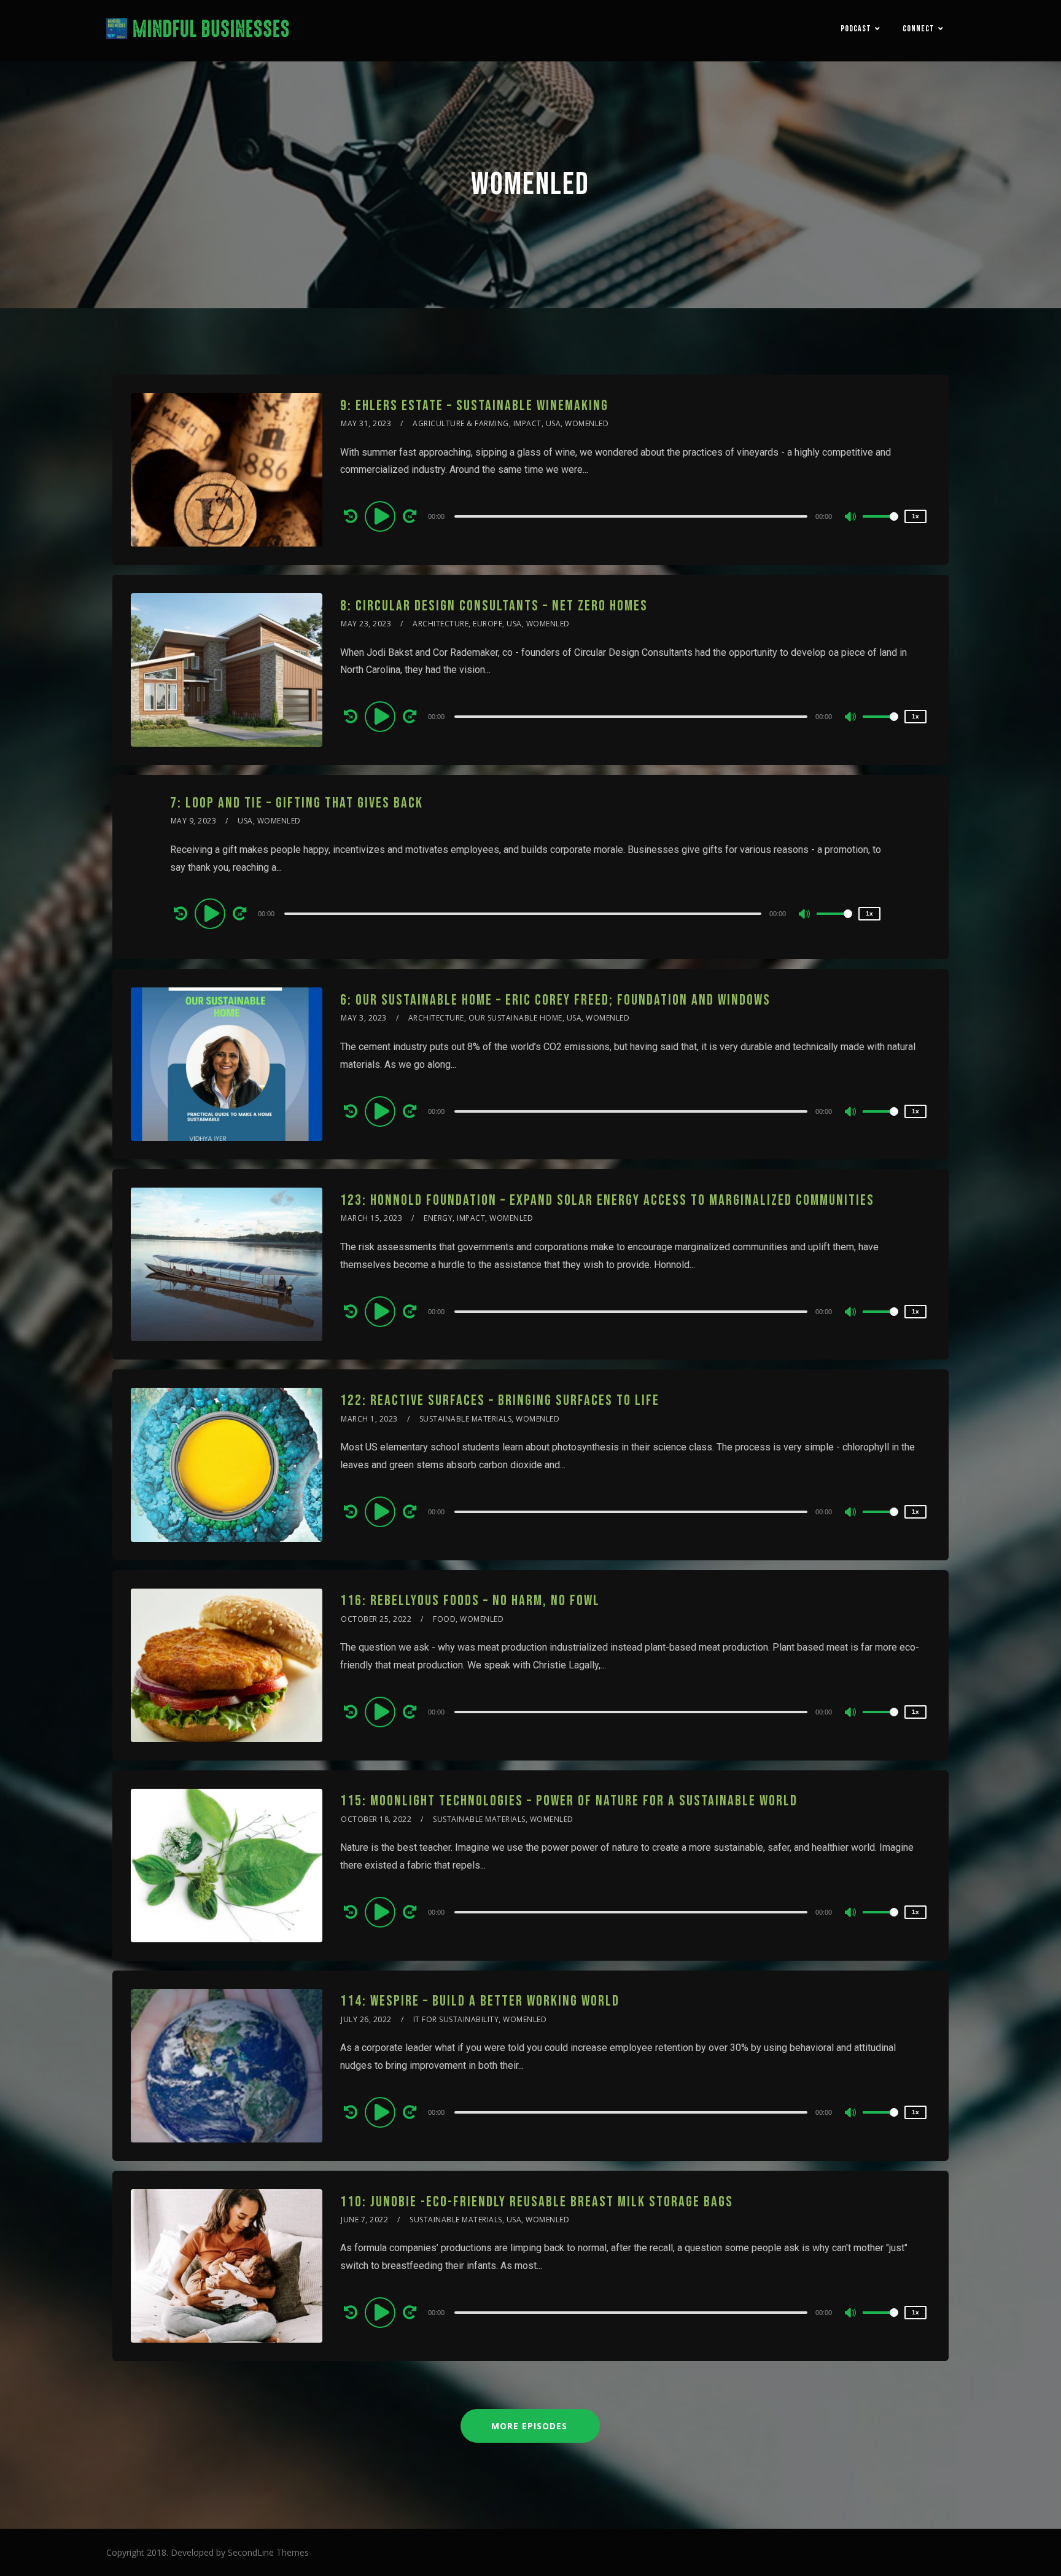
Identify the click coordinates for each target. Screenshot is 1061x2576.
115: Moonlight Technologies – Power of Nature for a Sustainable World (569, 1801)
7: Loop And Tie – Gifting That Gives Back (297, 803)
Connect (919, 29)
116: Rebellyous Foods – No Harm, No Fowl (470, 1601)
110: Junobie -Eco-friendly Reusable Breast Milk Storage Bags (537, 2202)
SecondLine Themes (268, 2552)
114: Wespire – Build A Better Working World (480, 2001)
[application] (633, 516)
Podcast (856, 29)
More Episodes (529, 2426)
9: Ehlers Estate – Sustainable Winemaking (474, 406)
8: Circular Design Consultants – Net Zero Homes (494, 606)
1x (915, 516)
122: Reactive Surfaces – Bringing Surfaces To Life (500, 1400)
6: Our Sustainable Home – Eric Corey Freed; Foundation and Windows (555, 1000)
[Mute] (851, 518)
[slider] (880, 526)
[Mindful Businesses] (198, 31)
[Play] (382, 516)
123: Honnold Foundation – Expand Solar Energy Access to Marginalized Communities (607, 1200)
